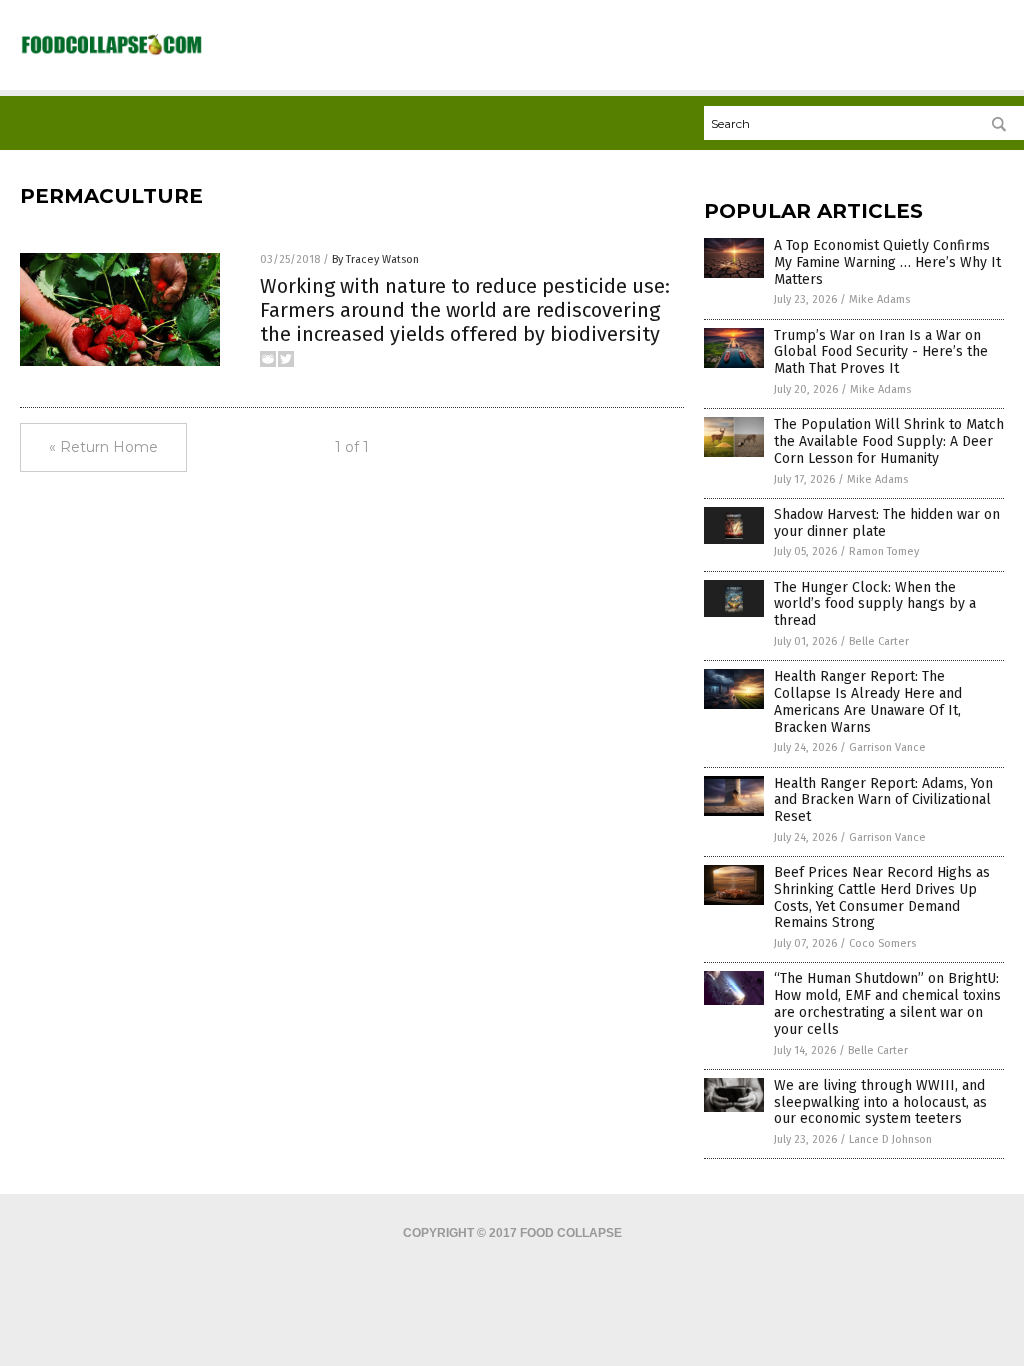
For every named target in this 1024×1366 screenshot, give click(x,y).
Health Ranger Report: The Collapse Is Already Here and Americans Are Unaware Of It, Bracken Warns (868, 701)
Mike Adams (879, 299)
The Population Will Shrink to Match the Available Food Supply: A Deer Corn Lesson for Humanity (889, 441)
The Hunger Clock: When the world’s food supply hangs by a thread (875, 604)
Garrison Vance (887, 747)
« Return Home (103, 447)
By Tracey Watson (375, 259)
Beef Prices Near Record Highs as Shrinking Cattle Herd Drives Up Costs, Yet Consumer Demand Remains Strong (882, 897)
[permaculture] (112, 53)
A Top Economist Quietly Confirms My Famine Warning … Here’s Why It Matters (887, 262)
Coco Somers (882, 943)
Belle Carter (879, 641)
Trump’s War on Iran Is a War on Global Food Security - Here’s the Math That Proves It (881, 352)
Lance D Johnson (890, 1139)
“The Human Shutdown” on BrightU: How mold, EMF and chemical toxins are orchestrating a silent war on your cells (887, 1003)
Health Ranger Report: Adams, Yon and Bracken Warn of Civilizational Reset (883, 800)
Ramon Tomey (884, 551)
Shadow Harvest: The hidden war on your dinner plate (887, 523)
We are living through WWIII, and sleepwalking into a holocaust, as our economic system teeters (880, 1102)
